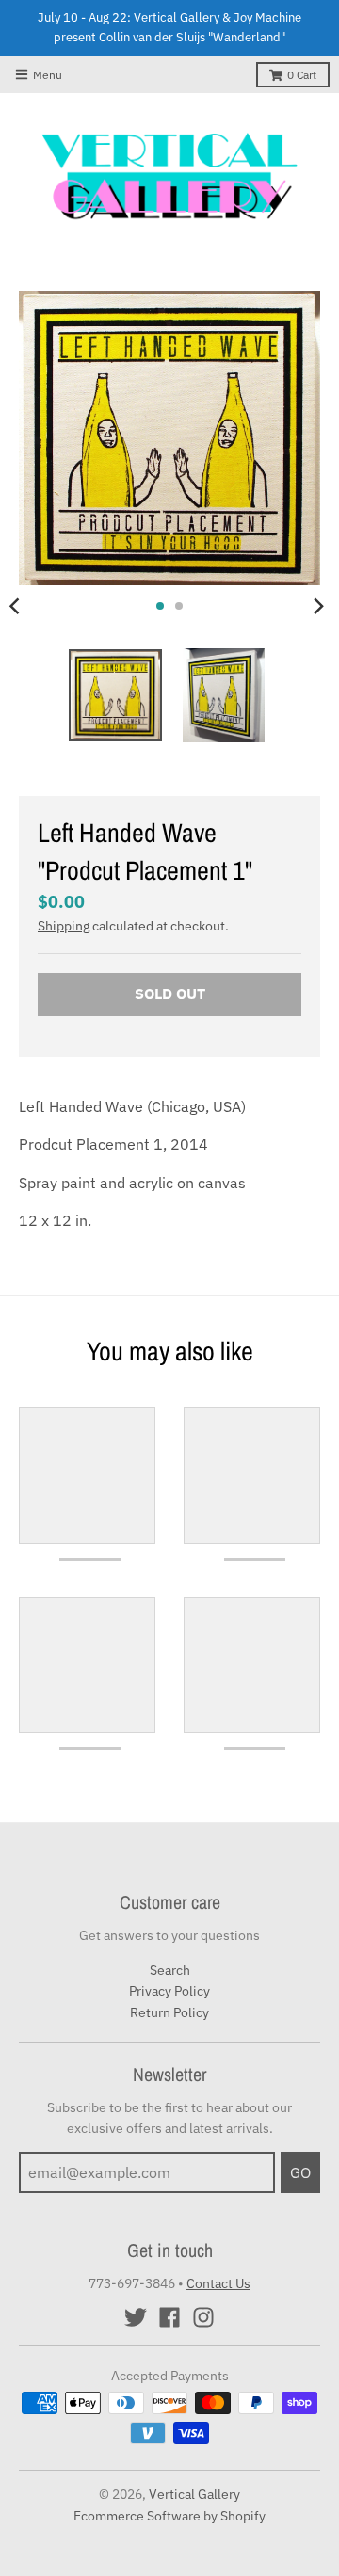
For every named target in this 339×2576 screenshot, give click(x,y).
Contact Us (218, 2283)
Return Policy (169, 2012)
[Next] (318, 606)
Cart (302, 75)
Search (170, 1970)
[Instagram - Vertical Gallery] (203, 2317)
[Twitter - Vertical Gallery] (136, 2317)
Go (300, 2172)
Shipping (64, 926)
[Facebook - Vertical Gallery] (169, 2317)
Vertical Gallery (194, 2494)
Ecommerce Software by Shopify (169, 2516)
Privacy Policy (169, 1991)
